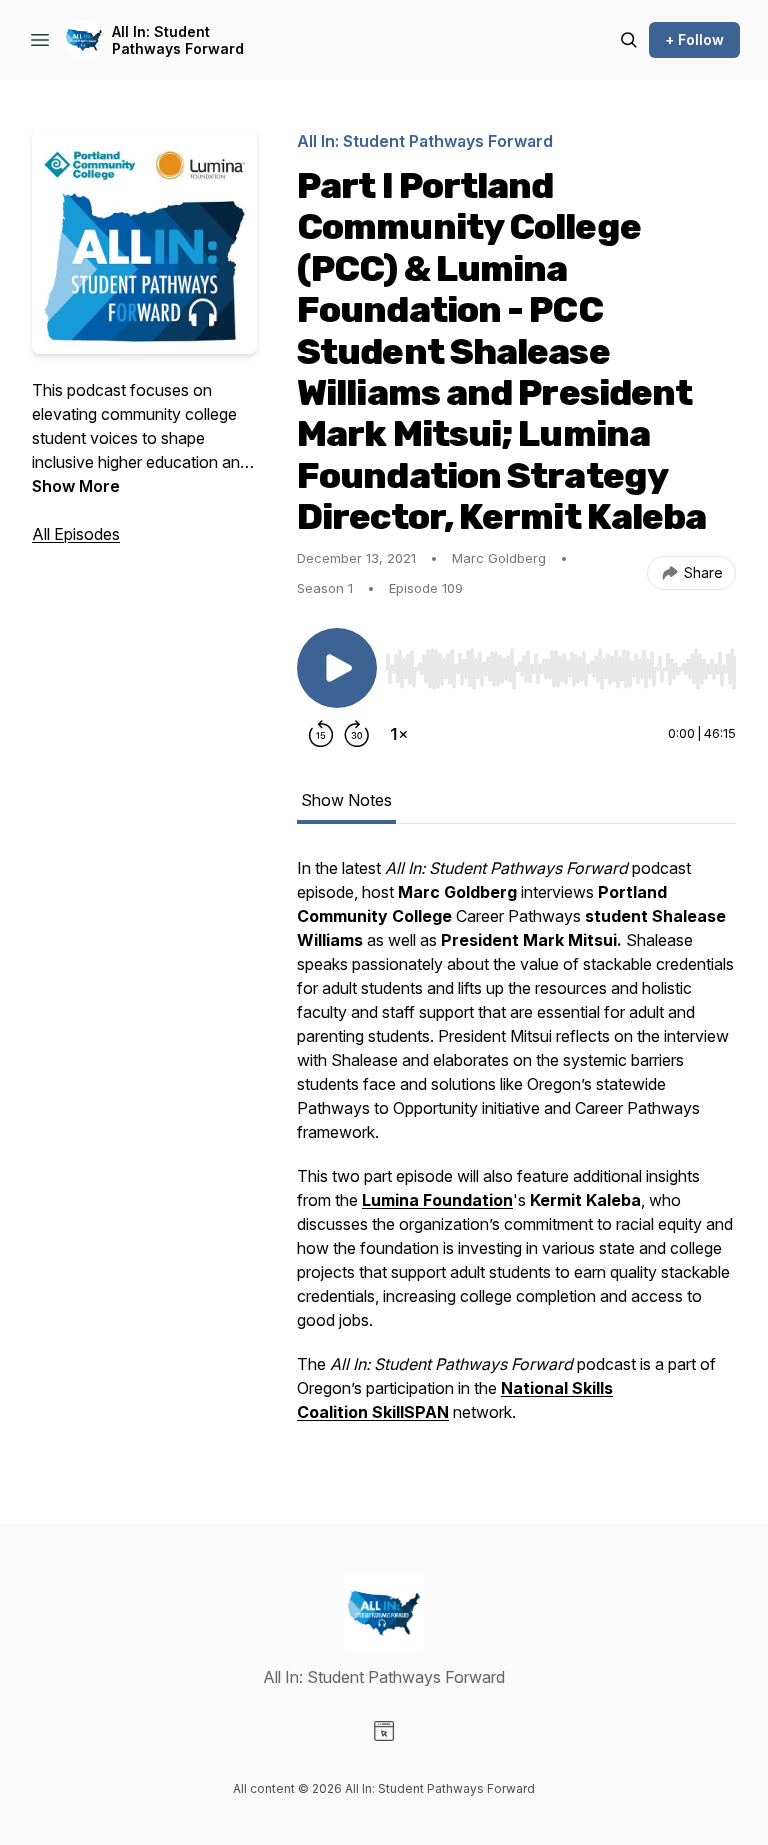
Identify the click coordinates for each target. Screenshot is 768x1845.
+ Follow (694, 39)
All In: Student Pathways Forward (178, 40)
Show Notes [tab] (346, 800)
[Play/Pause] (337, 668)
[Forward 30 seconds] (357, 734)
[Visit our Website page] (384, 1731)
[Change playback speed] (399, 734)
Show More (76, 486)
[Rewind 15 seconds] (321, 734)
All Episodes (76, 534)
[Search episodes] (629, 40)
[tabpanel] (516, 1150)
